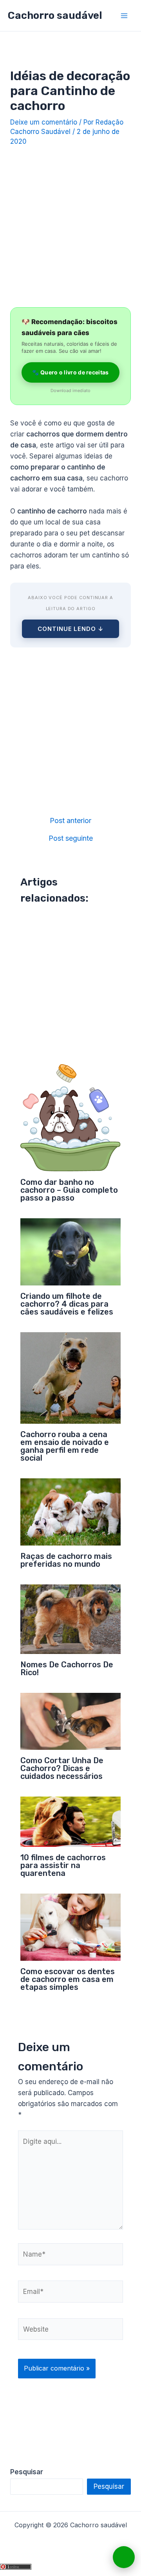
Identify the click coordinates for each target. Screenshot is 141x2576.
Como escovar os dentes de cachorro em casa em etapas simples (68, 1979)
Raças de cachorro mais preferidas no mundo (66, 1560)
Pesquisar (109, 2486)
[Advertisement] (70, 224)
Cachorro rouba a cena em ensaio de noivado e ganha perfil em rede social (65, 1446)
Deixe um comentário (44, 122)
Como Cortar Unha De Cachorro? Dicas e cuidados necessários (62, 1768)
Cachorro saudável (55, 16)
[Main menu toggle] (125, 16)
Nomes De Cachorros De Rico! (67, 1668)
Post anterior (70, 821)
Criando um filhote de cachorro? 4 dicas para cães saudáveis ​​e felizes (67, 1304)
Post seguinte (71, 838)
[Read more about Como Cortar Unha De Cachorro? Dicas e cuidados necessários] (71, 1721)
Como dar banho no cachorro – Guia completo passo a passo (69, 1190)
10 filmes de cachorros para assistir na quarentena (63, 1865)
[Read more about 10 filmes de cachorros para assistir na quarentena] (71, 1821)
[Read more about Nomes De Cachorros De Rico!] (71, 1619)
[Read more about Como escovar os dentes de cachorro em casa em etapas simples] (71, 1927)
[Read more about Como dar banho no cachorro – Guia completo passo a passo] (71, 1117)
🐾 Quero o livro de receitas (70, 372)
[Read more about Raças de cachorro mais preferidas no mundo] (71, 1511)
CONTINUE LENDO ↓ (70, 629)
